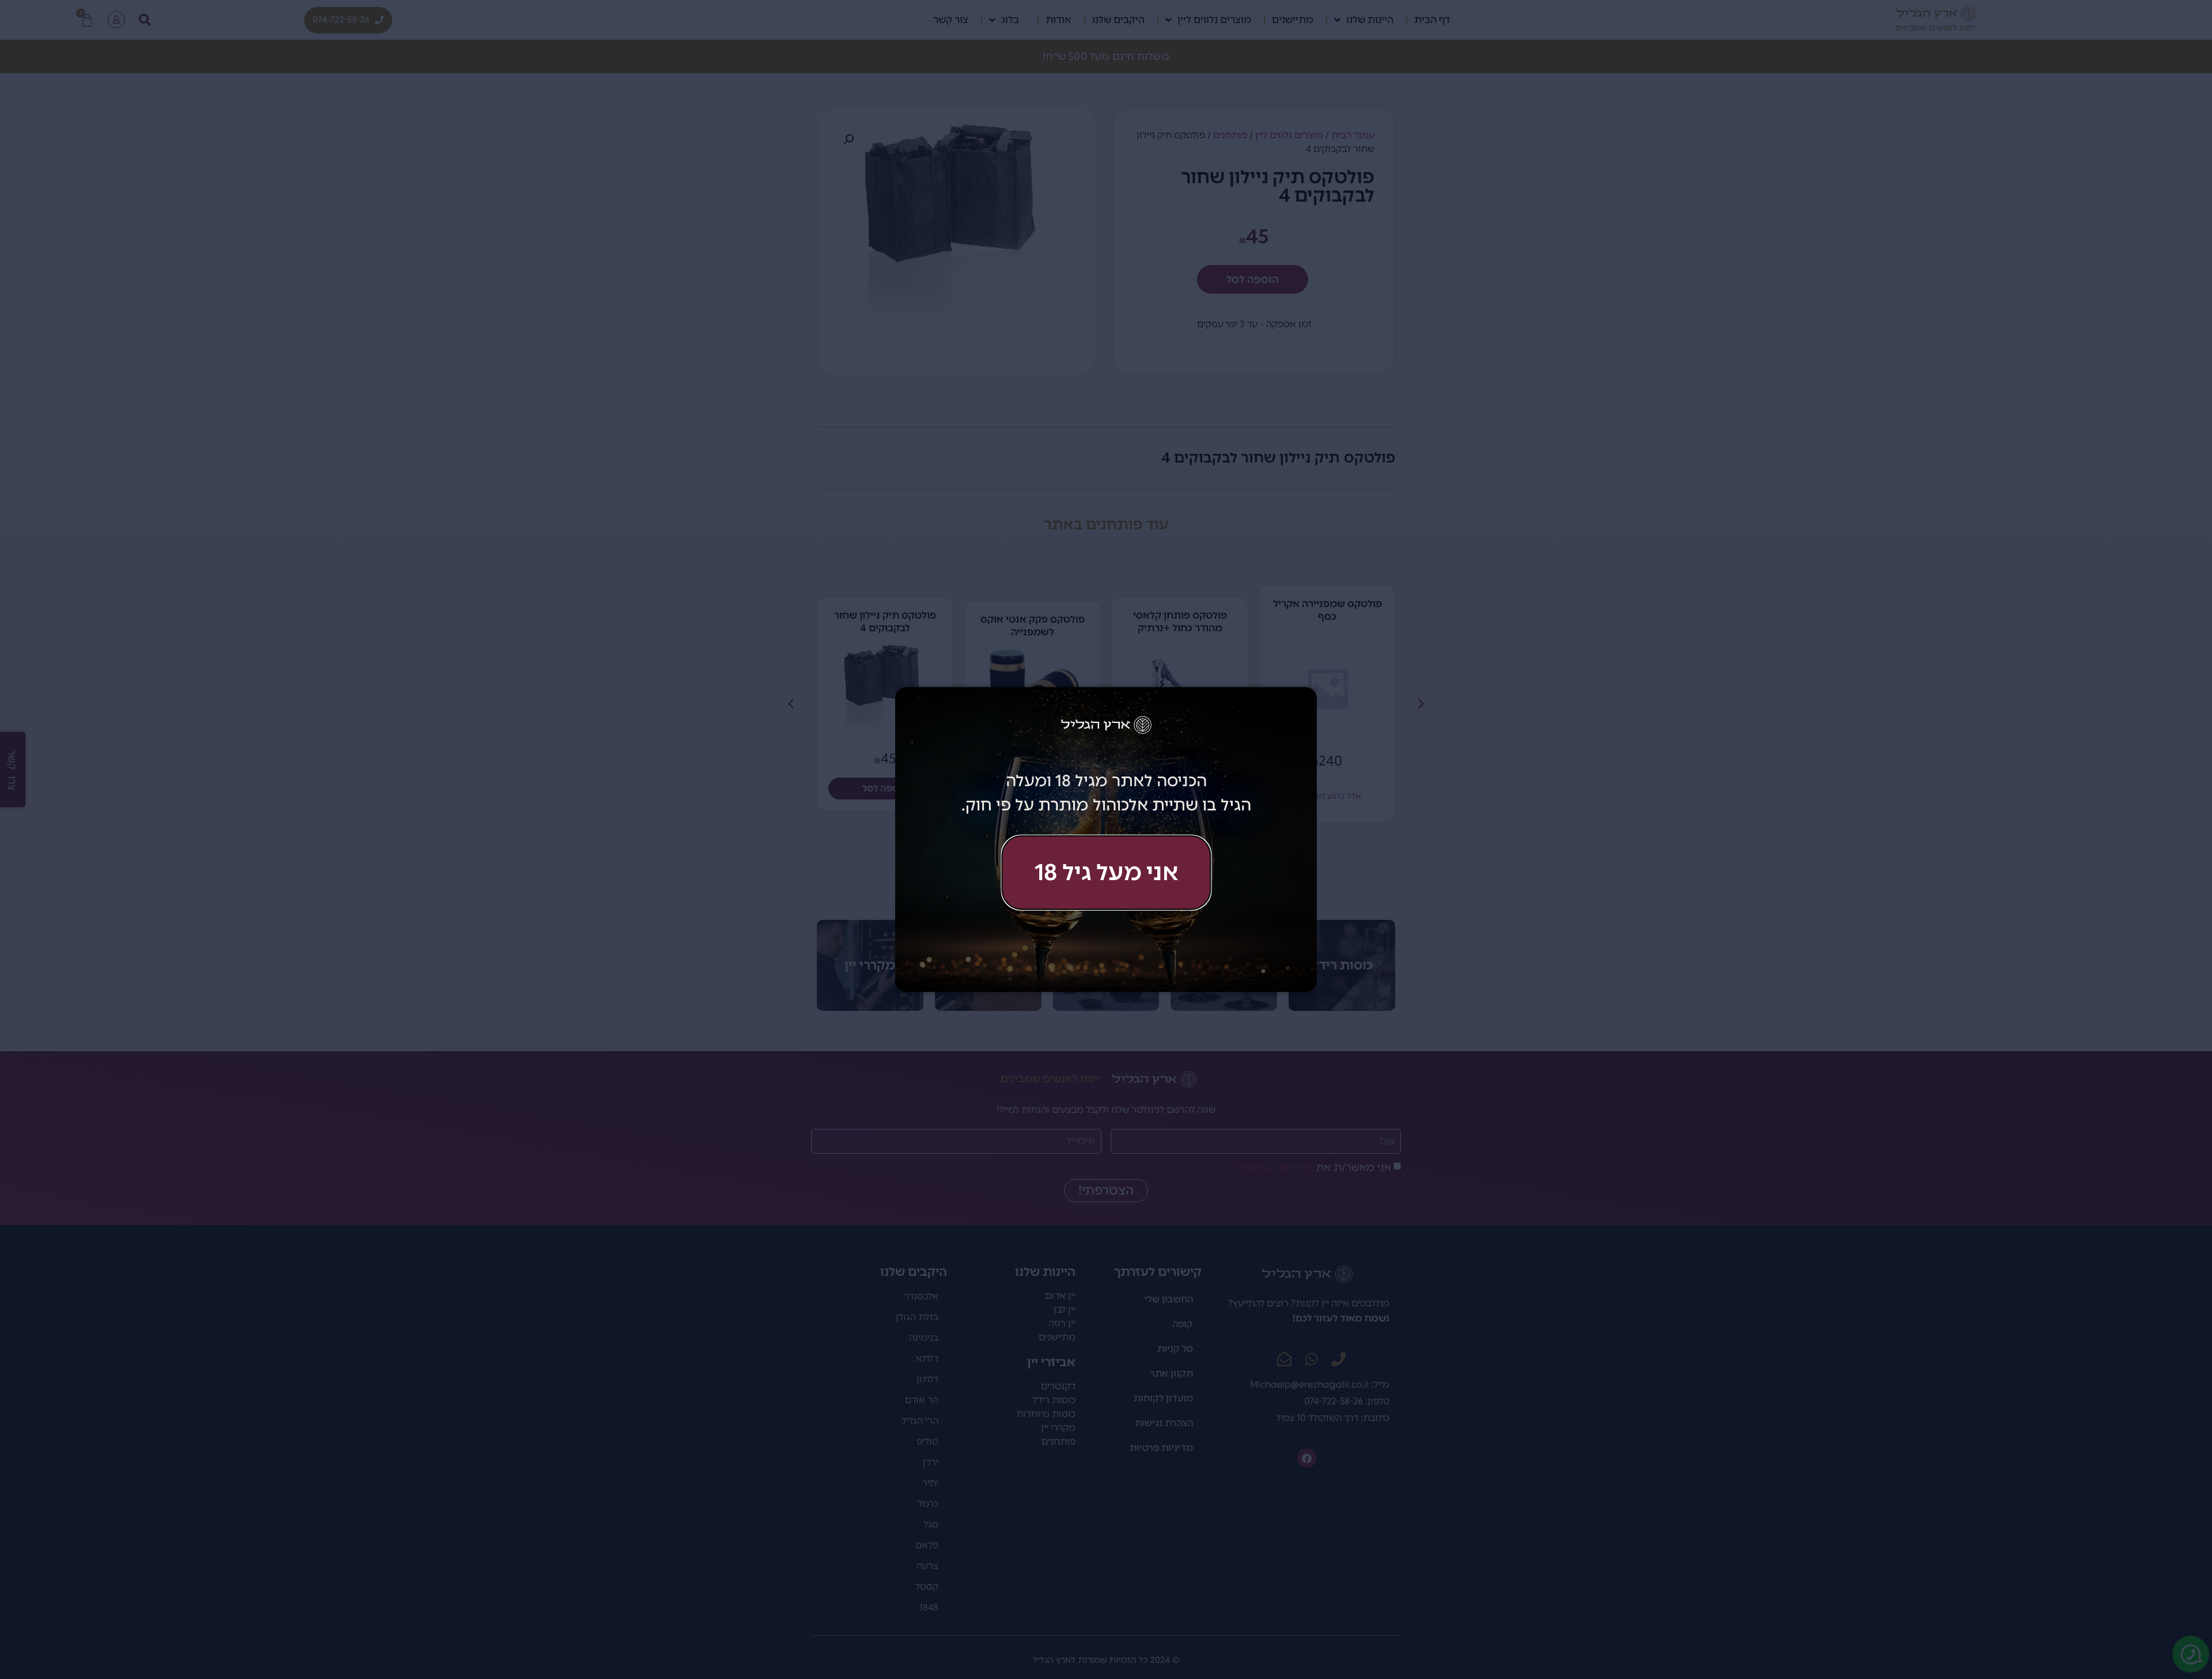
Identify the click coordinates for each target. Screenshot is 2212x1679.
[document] (1106, 839)
